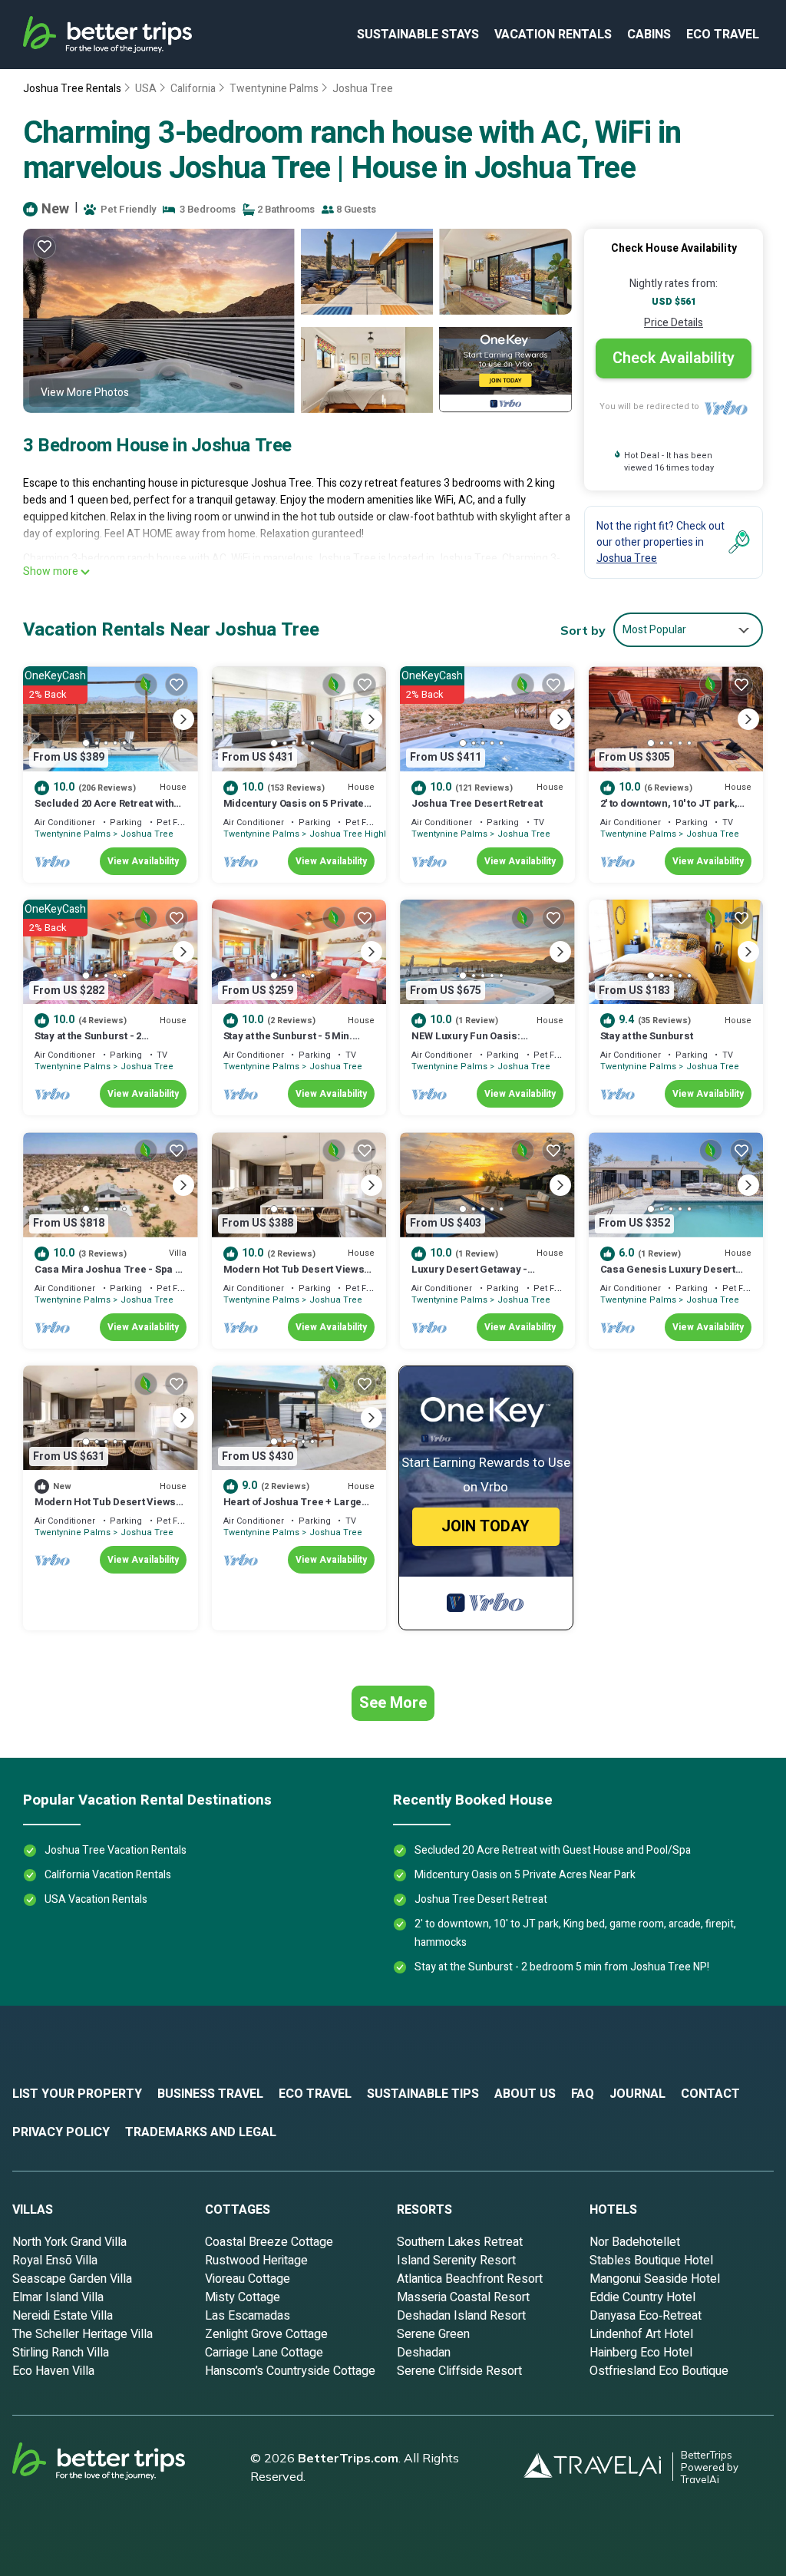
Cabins (649, 35)
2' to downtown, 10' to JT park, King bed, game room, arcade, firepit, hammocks (575, 1933)
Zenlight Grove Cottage (266, 2334)
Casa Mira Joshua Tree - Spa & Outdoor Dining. (108, 1276)
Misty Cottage (243, 2297)
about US (525, 2094)
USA (146, 89)
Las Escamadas (248, 2316)
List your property (77, 2094)
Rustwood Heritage (256, 2261)
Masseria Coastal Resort (463, 2297)
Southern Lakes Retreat (460, 2242)
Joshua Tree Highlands (358, 834)
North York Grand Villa (69, 2242)
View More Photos (85, 393)
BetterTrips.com (348, 2458)
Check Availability (674, 358)
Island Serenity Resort (456, 2261)
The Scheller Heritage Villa (83, 2334)
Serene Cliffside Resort (459, 2371)
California (193, 89)
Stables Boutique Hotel (651, 2261)
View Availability (143, 861)
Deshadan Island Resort (461, 2316)
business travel (210, 2094)
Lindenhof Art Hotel (641, 2334)
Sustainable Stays (418, 35)
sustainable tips (423, 2094)
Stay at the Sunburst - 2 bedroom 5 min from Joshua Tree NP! (562, 1967)
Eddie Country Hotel (642, 2297)
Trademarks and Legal (201, 2132)
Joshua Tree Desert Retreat (477, 803)
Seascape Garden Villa (72, 2279)
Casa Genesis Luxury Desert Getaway (668, 1276)
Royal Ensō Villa (55, 2261)
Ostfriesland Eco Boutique (659, 2371)
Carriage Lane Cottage (264, 2353)
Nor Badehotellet (635, 2242)
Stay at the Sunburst (647, 1036)
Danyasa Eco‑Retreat (646, 2316)
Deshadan (424, 2353)
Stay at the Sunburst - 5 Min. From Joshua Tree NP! (288, 1043)
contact (710, 2094)
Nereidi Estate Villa (63, 2316)
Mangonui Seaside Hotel (655, 2279)
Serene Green (433, 2334)
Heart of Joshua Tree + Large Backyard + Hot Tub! (293, 1509)
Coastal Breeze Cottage (269, 2242)
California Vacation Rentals (108, 1875)
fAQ (583, 2094)
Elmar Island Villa (58, 2297)
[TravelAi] (598, 2467)
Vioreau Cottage (248, 2279)
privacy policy (61, 2132)
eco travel (723, 35)
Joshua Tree (363, 89)
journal (637, 2094)
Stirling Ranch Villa (61, 2353)
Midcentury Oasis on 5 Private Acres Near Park (294, 810)
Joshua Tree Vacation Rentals (116, 1850)
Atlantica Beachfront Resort (470, 2279)
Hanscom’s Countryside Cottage (290, 2371)
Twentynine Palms (274, 89)
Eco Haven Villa (53, 2371)
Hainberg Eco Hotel (641, 2353)
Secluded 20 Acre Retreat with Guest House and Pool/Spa (104, 810)
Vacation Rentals (553, 35)
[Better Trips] (120, 2467)
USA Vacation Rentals (96, 1899)
